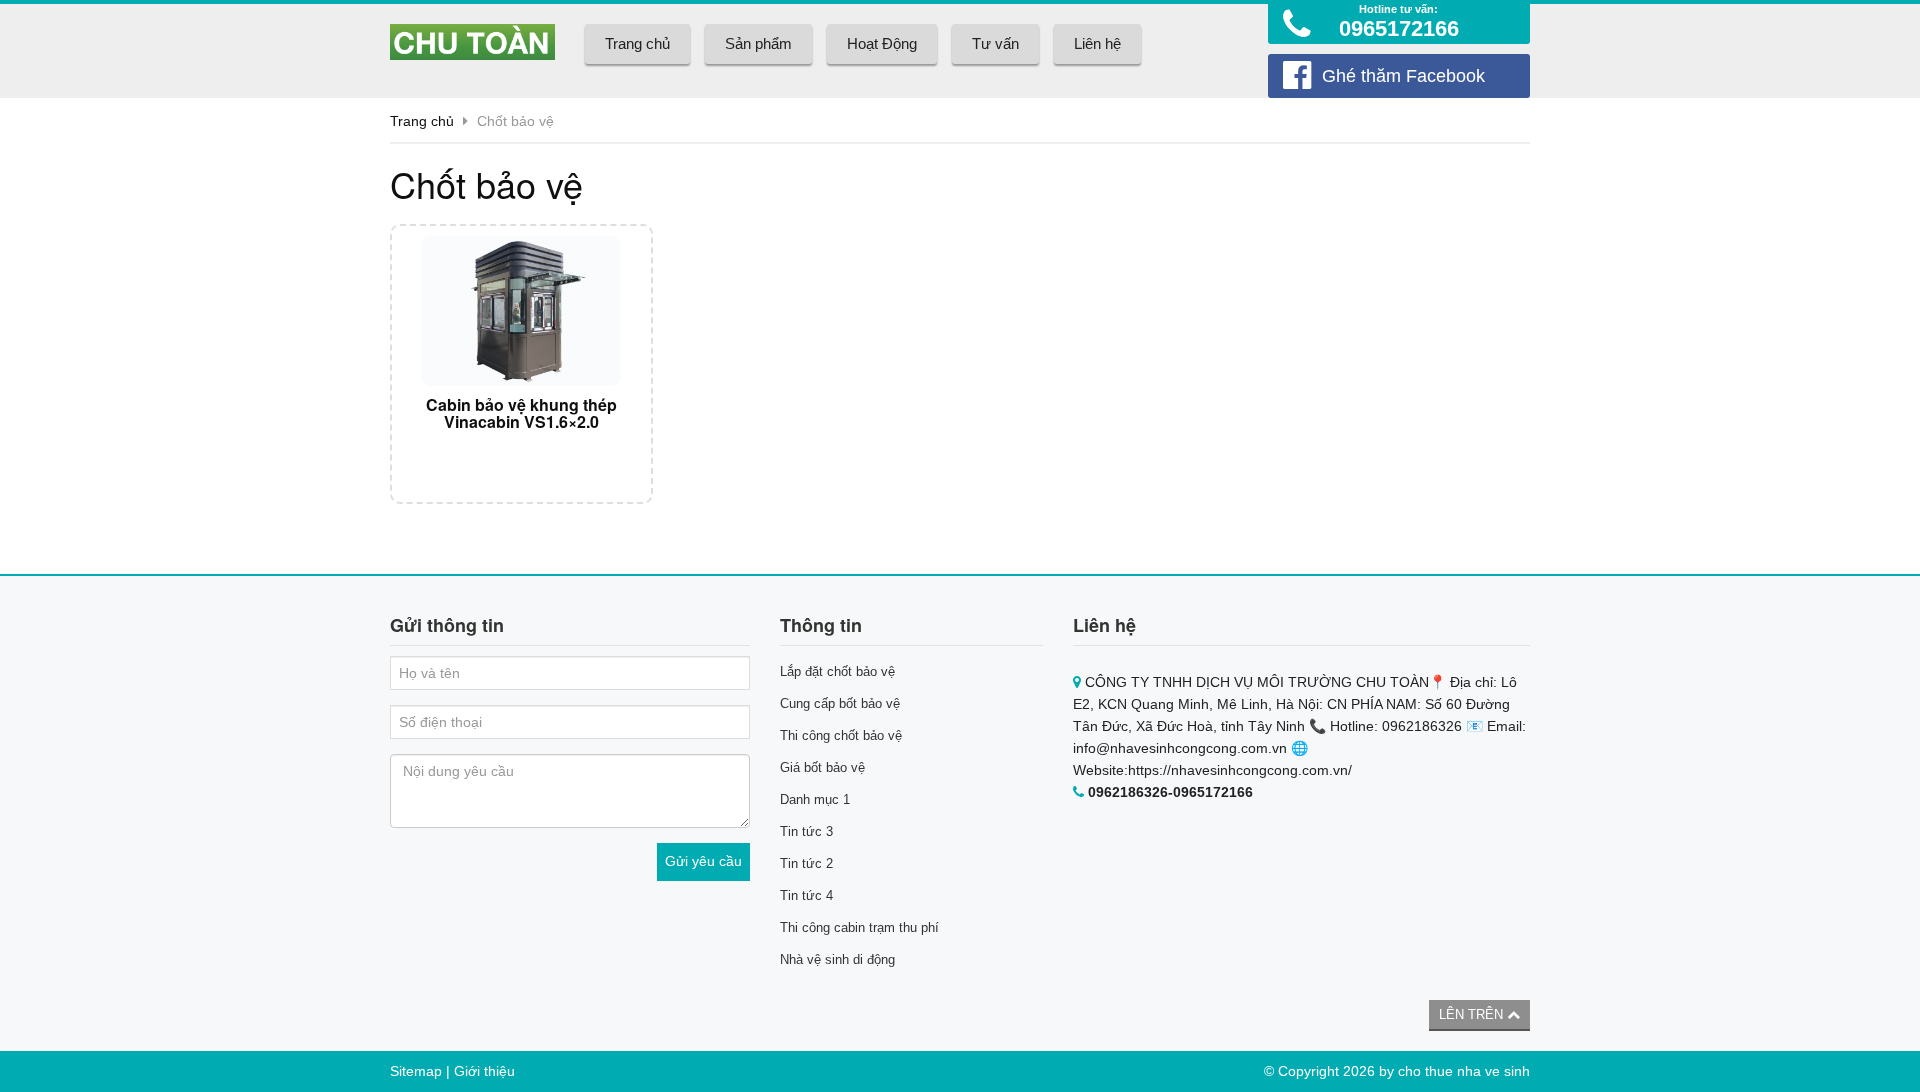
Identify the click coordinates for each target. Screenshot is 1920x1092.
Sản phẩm (758, 43)
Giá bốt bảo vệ (822, 767)
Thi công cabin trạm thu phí (859, 927)
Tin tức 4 (806, 895)
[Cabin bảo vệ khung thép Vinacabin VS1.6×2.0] (521, 311)
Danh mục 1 (815, 799)
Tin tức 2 (806, 863)
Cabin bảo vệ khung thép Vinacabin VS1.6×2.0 (521, 413)
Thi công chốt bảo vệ (841, 735)
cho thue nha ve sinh (1464, 1071)
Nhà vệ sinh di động (837, 959)
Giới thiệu (484, 1071)
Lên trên (1473, 1014)
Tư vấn (995, 43)
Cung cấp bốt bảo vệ (840, 703)
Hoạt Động (882, 43)
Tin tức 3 (806, 831)
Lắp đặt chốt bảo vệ (837, 671)
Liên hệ (1097, 43)
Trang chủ (637, 43)
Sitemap (416, 1071)
